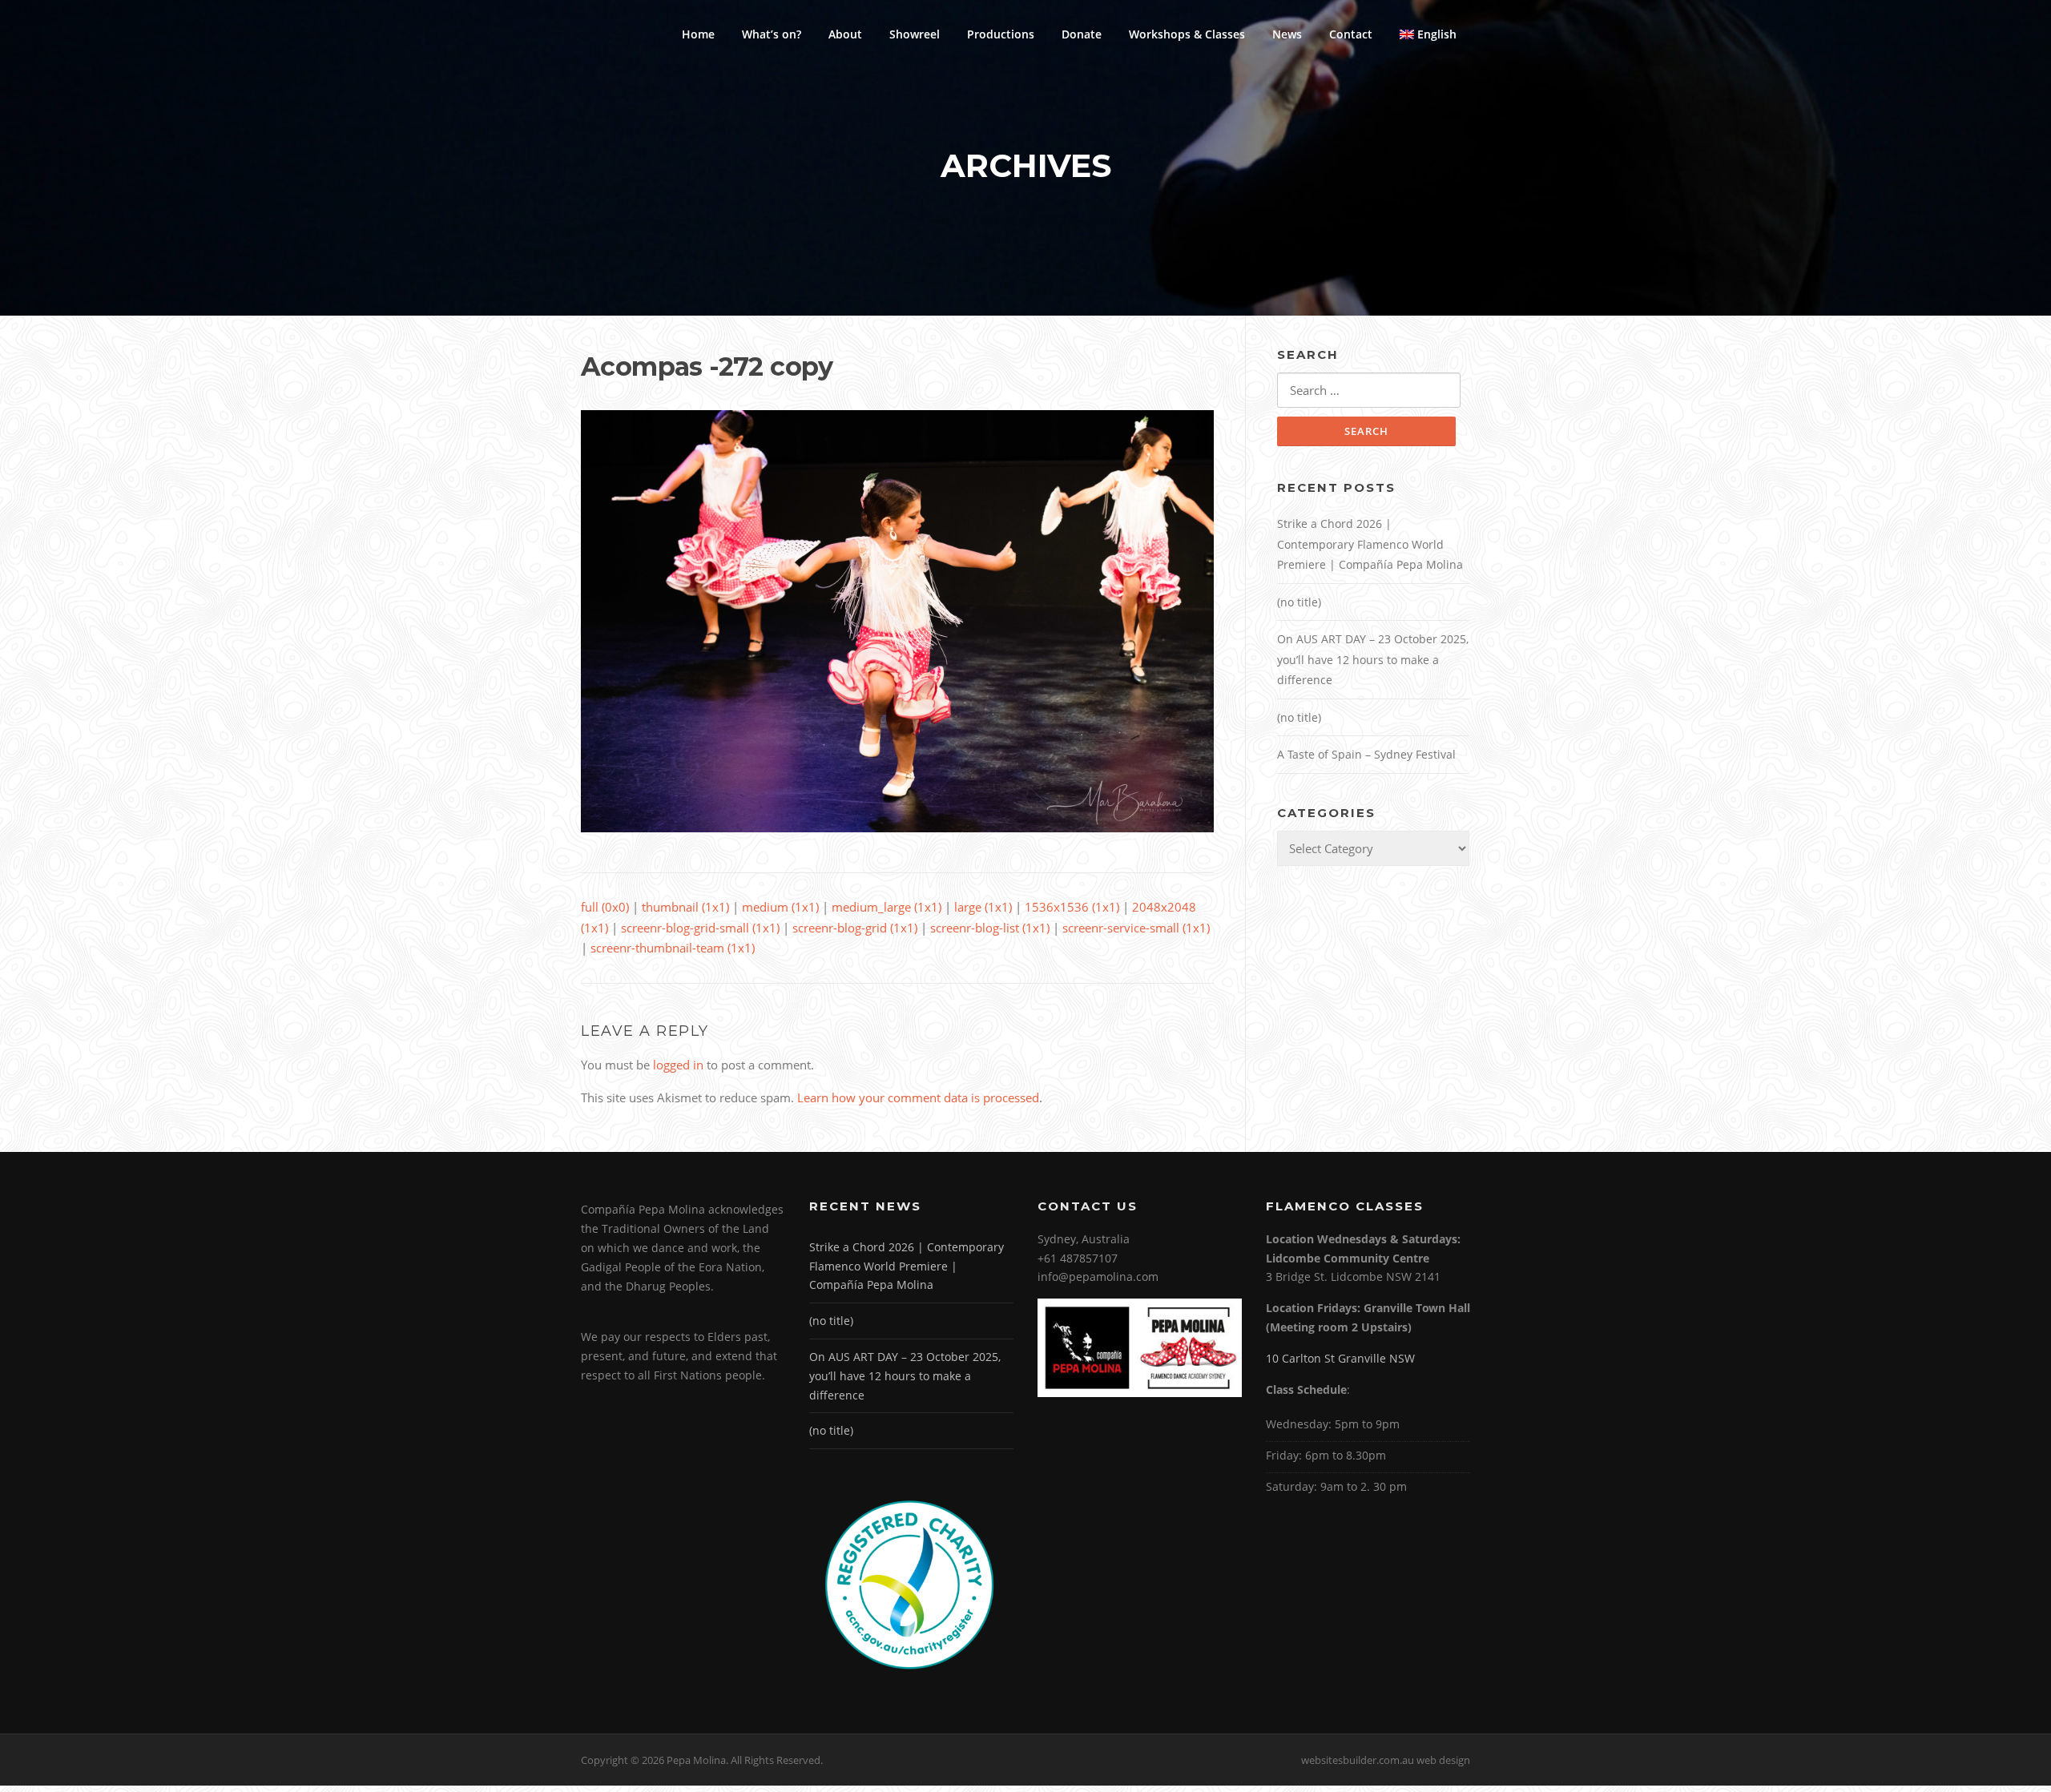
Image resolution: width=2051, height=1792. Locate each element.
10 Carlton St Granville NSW (1340, 1358)
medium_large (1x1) (886, 907)
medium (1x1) (780, 907)
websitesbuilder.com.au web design (1386, 1760)
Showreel (915, 34)
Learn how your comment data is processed (918, 1097)
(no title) (1299, 602)
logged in (678, 1065)
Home (698, 34)
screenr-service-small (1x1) (1136, 928)
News (1287, 34)
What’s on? (772, 34)
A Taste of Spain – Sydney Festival (1366, 754)
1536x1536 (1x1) (1072, 907)
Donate (1082, 34)
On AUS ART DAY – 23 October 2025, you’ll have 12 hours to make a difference (1373, 659)
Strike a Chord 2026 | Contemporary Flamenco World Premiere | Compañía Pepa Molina (1370, 544)
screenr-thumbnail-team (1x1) (673, 948)
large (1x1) (983, 907)
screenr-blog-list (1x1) (990, 928)
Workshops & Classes (1187, 34)
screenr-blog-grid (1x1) (855, 928)
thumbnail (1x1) (685, 907)
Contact (1351, 34)
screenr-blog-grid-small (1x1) (700, 928)
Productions (1001, 34)
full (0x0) (605, 907)
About (845, 34)
